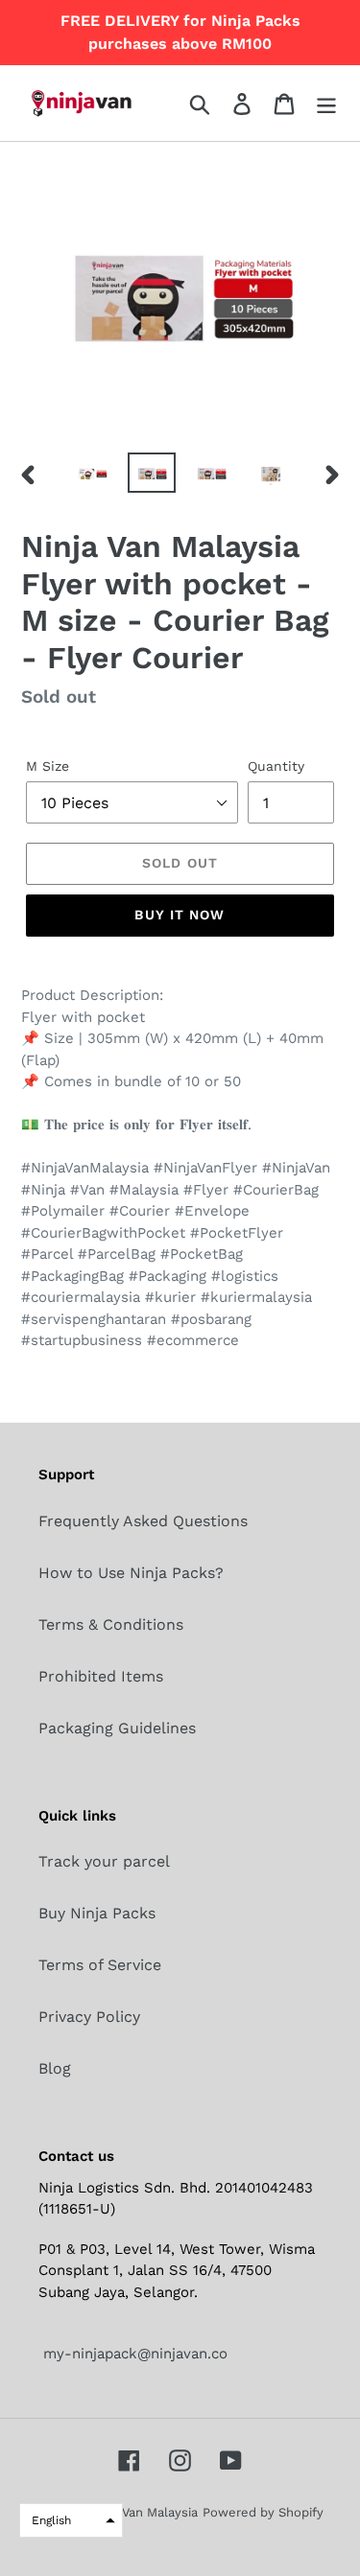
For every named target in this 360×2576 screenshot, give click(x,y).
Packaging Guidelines (117, 1728)
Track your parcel (104, 1861)
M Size (48, 766)
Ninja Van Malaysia (143, 2512)
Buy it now (180, 915)
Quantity (276, 766)
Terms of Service (100, 1965)
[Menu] (326, 103)
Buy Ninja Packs (97, 1913)
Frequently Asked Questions (143, 1521)
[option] (92, 474)
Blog (55, 2068)
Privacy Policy (89, 2017)
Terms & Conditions (111, 1625)
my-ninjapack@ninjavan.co (133, 2354)
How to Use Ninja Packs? (131, 1573)
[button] (71, 2520)
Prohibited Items (101, 1676)
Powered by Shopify (263, 2512)
